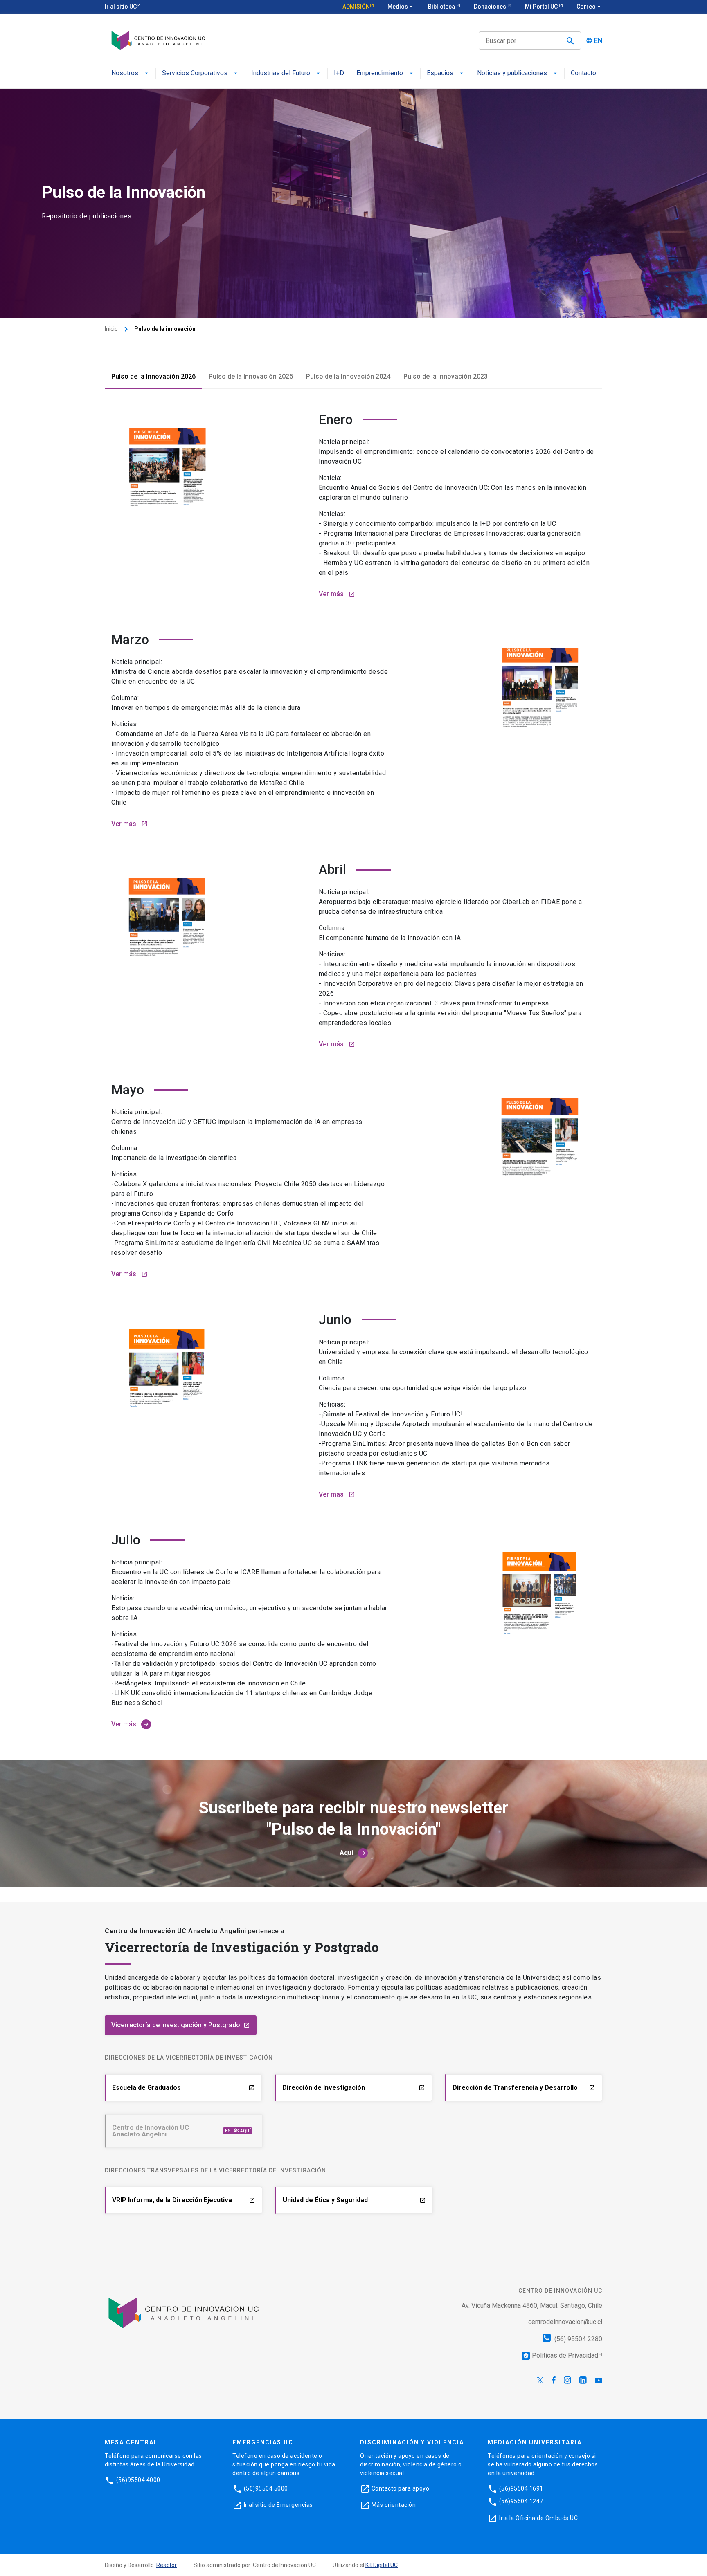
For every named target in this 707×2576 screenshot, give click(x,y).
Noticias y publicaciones (512, 73)
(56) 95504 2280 (578, 2339)
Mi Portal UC (542, 7)
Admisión (356, 7)
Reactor (167, 2565)
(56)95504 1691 (521, 2488)
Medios (401, 7)
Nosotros (125, 73)
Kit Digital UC (382, 2565)
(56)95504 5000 (266, 2488)
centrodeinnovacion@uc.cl (565, 2322)
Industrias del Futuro (281, 73)
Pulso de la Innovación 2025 (251, 376)
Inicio (111, 329)
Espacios (440, 73)
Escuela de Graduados (184, 2088)
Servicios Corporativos (195, 73)
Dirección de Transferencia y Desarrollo (524, 2088)
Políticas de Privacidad (561, 2355)
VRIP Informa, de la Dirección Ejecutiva (184, 2200)
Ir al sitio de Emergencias (278, 2504)
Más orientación (394, 2504)
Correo (589, 7)
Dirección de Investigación (354, 2088)
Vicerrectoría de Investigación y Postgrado (181, 2025)
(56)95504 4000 (138, 2480)
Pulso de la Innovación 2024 (348, 376)
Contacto (583, 73)
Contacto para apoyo (401, 2488)
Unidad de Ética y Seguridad (354, 2200)
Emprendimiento (380, 73)
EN (598, 41)
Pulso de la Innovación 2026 (153, 376)
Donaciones (491, 7)
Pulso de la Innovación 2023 (446, 376)
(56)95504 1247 (521, 2501)
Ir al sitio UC (121, 7)
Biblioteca (442, 7)
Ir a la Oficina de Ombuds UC (538, 2518)
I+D (339, 73)
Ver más (337, 594)
